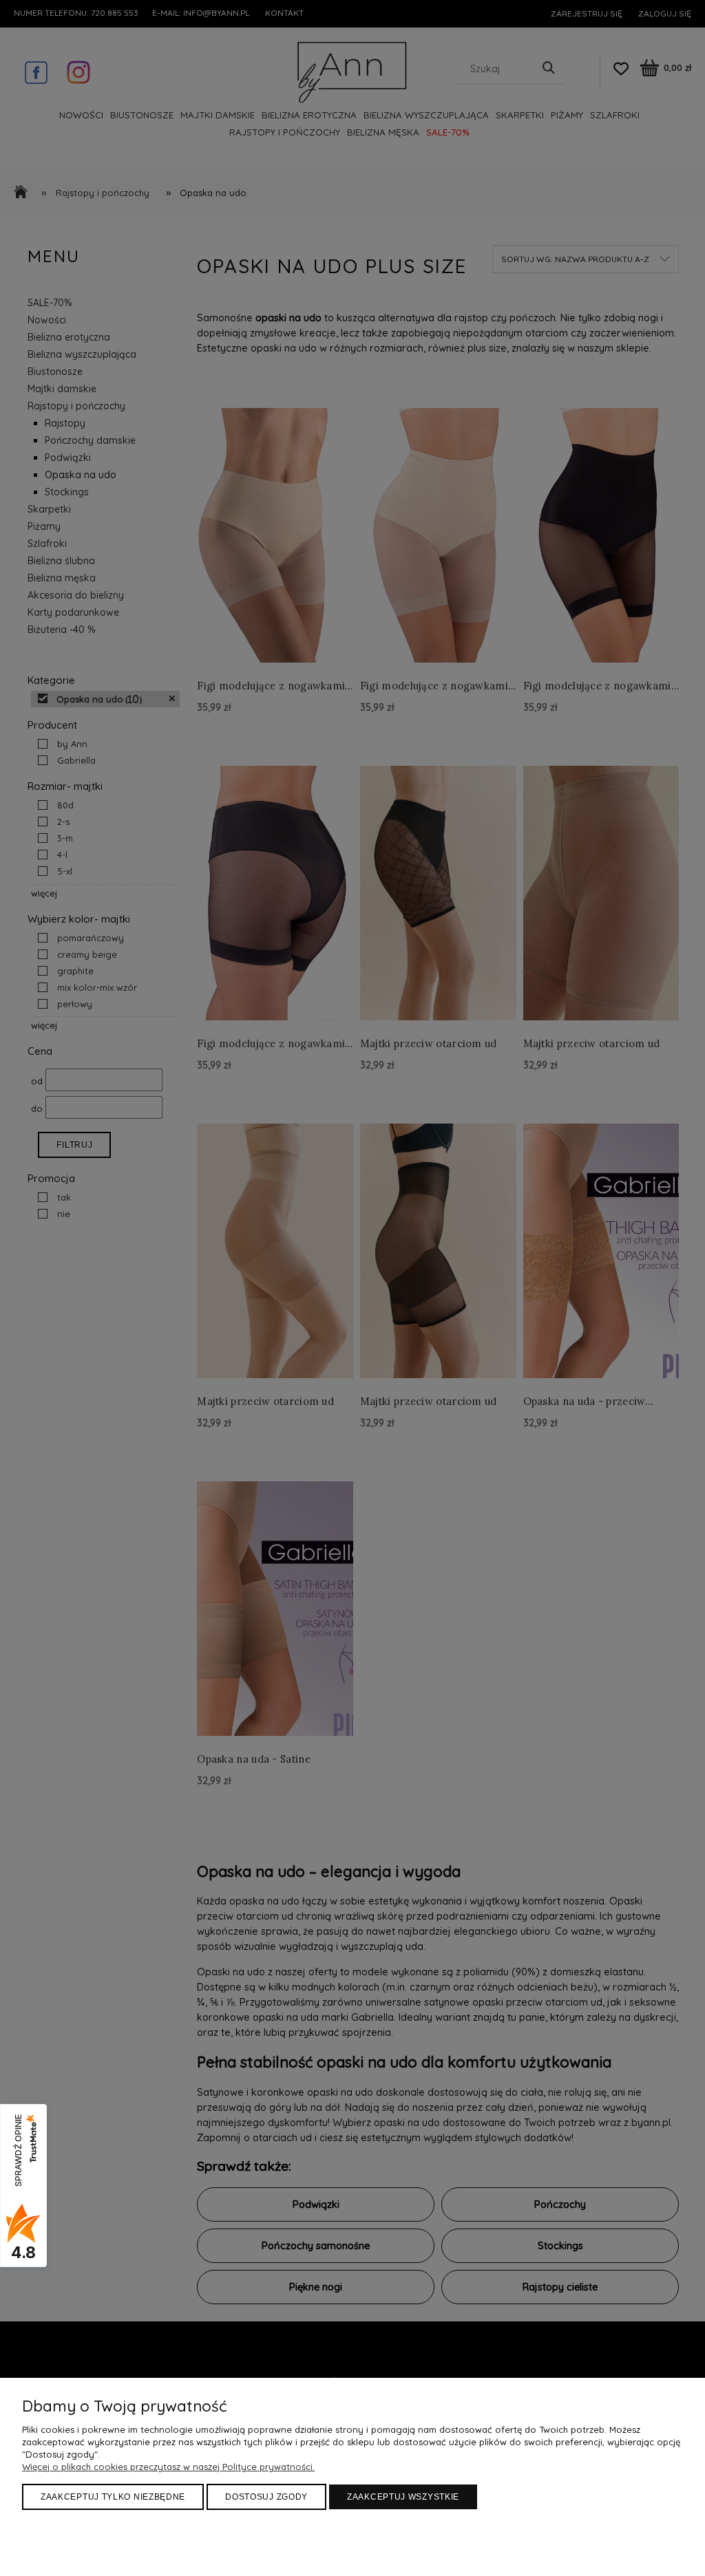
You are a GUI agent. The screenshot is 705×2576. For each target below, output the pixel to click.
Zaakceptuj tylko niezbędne (113, 2497)
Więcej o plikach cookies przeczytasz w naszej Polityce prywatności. (168, 2467)
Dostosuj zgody (266, 2497)
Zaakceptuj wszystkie (403, 2497)
